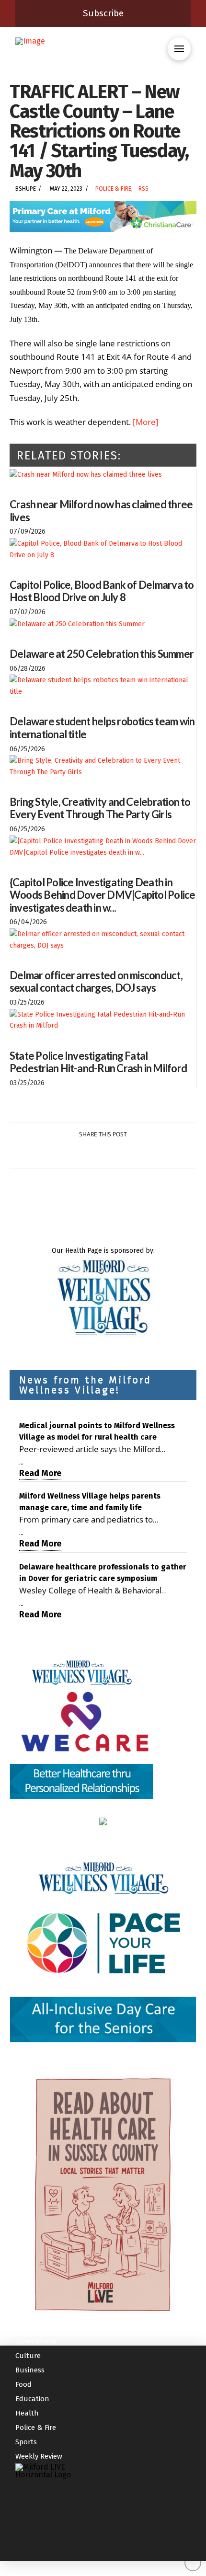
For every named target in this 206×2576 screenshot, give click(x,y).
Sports (26, 2442)
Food (23, 2384)
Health (27, 2413)
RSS (143, 189)
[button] (179, 49)
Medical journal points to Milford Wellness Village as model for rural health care (97, 1431)
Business (30, 2370)
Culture (28, 2356)
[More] (146, 422)
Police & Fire (113, 189)
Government (36, 2341)
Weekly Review (39, 2456)
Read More (40, 1473)
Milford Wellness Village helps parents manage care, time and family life (90, 1502)
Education (32, 2399)
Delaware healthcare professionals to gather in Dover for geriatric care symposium (103, 1573)
